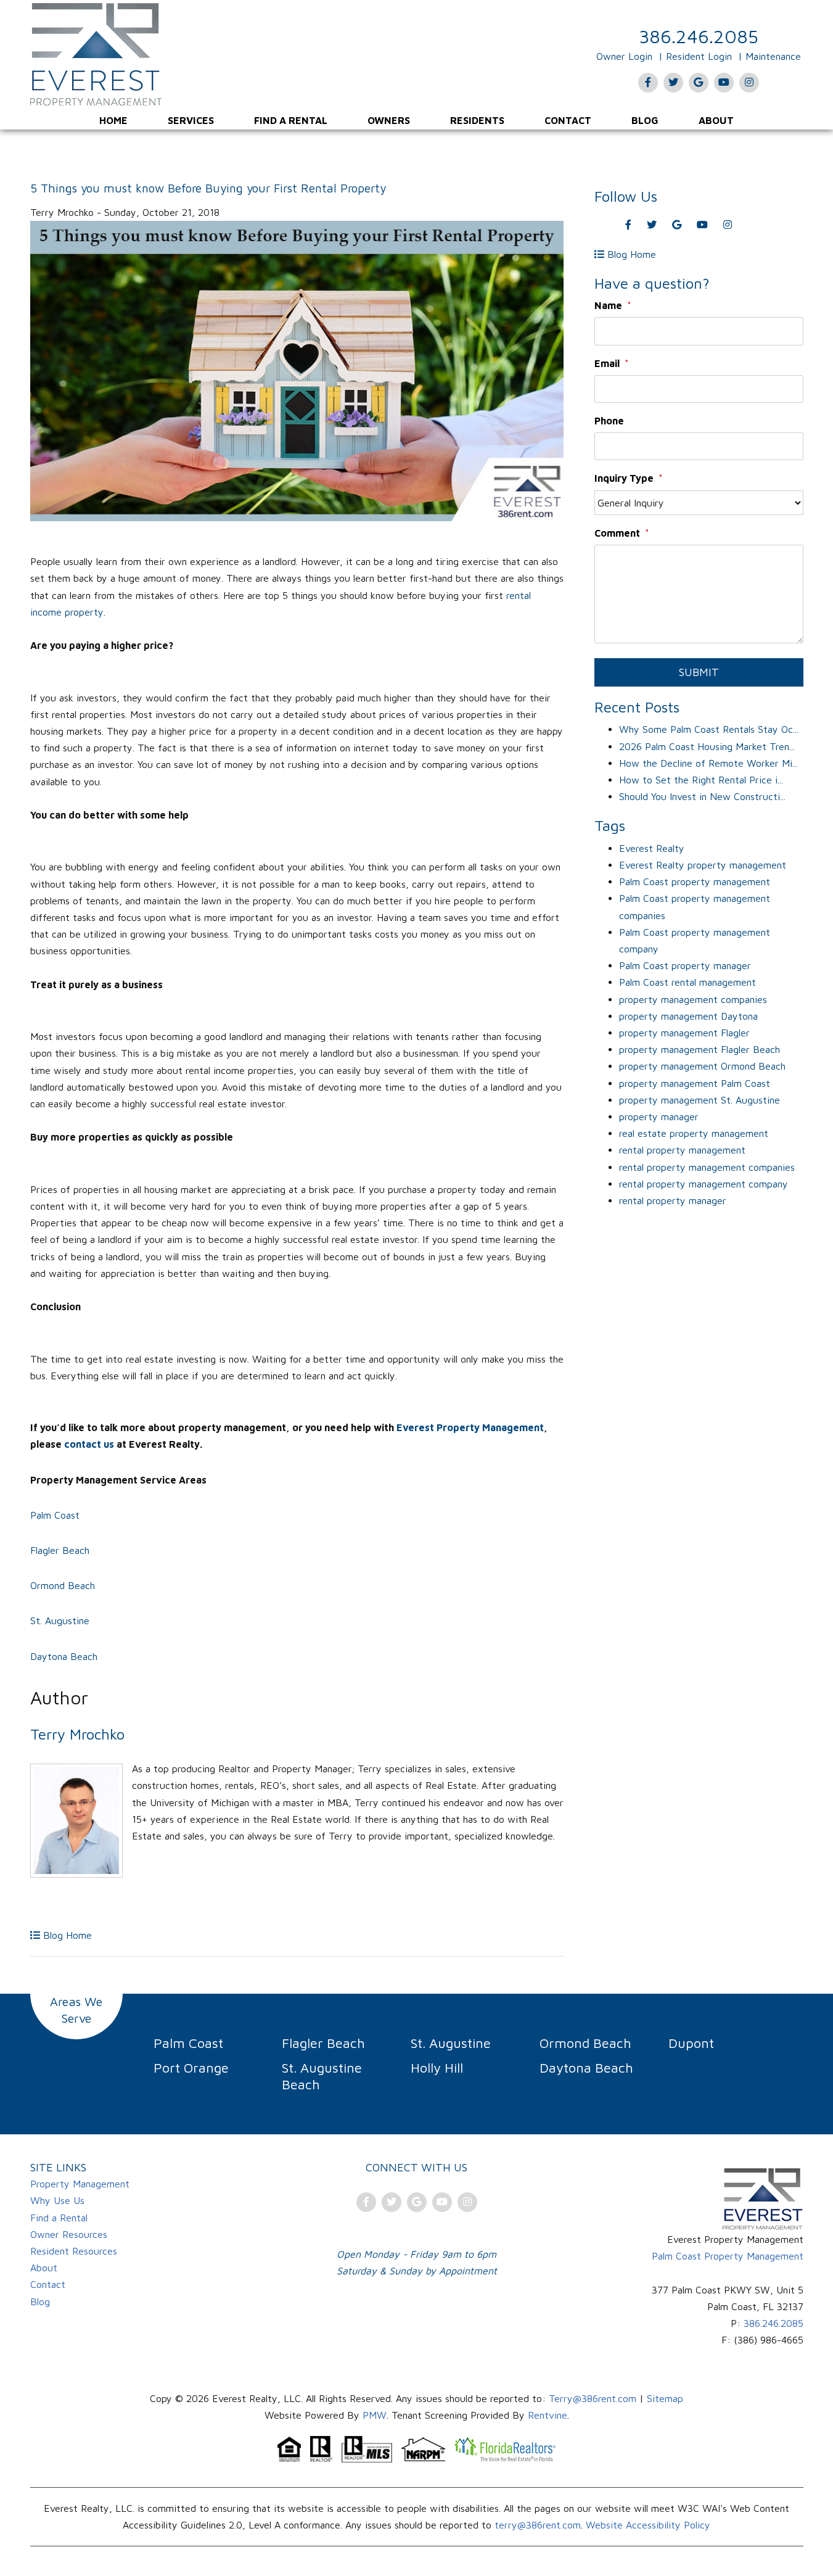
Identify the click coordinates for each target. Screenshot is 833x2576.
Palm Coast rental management (687, 982)
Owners (389, 120)
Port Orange (191, 2068)
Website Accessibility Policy (648, 2525)
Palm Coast (55, 1515)
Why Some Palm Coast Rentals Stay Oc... (709, 729)
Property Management (80, 2184)
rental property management (682, 1150)
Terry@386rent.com (593, 2398)
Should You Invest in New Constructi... (702, 796)
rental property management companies (707, 1167)
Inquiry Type (624, 478)
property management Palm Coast (695, 1083)
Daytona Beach (64, 1656)
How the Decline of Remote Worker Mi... (708, 763)
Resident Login (699, 56)
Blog (645, 120)
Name (608, 305)
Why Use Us (57, 2200)
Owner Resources (69, 2234)
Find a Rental (291, 120)
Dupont (691, 2043)
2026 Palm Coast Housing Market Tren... (707, 746)
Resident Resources (74, 2251)
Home (113, 120)
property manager (659, 1117)
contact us (89, 1444)
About (716, 120)
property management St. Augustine (700, 1100)
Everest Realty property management (703, 865)
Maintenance (773, 56)
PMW (375, 2415)
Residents (477, 120)
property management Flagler (684, 1033)
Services (191, 120)
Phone (609, 421)
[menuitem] (113, 120)
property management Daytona (688, 1016)
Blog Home (66, 1935)
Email (607, 363)
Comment (617, 533)
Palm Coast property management (695, 881)
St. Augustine (61, 1620)
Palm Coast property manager (685, 965)
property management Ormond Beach (702, 1066)
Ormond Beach (64, 1585)
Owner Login (624, 56)
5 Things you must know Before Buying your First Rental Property (208, 188)
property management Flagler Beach (700, 1049)
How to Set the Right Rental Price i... (701, 780)
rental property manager (673, 1200)
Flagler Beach (61, 1550)
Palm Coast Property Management (728, 2256)
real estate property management (694, 1133)
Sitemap (665, 2398)
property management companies (693, 999)
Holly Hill (437, 2068)
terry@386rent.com (538, 2525)
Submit (699, 672)
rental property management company (704, 1184)
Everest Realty (652, 848)
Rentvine (548, 2415)
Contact (568, 120)
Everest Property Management (470, 1427)
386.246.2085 (699, 36)
